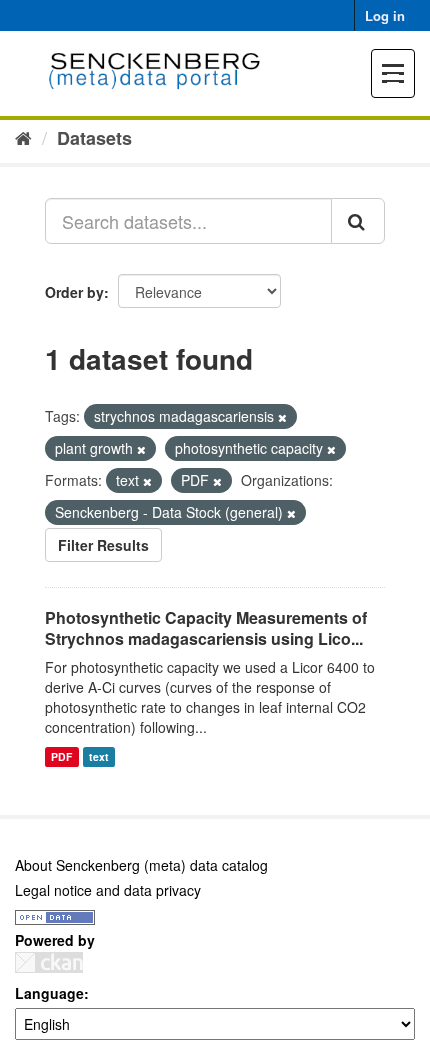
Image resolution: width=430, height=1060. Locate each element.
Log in (385, 15)
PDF (61, 756)
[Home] (23, 137)
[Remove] (282, 417)
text (99, 756)
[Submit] (358, 221)
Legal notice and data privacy (108, 890)
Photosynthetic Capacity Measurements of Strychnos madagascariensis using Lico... (206, 628)
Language (49, 993)
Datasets (94, 138)
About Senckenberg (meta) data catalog (141, 865)
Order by (74, 292)
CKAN (49, 962)
